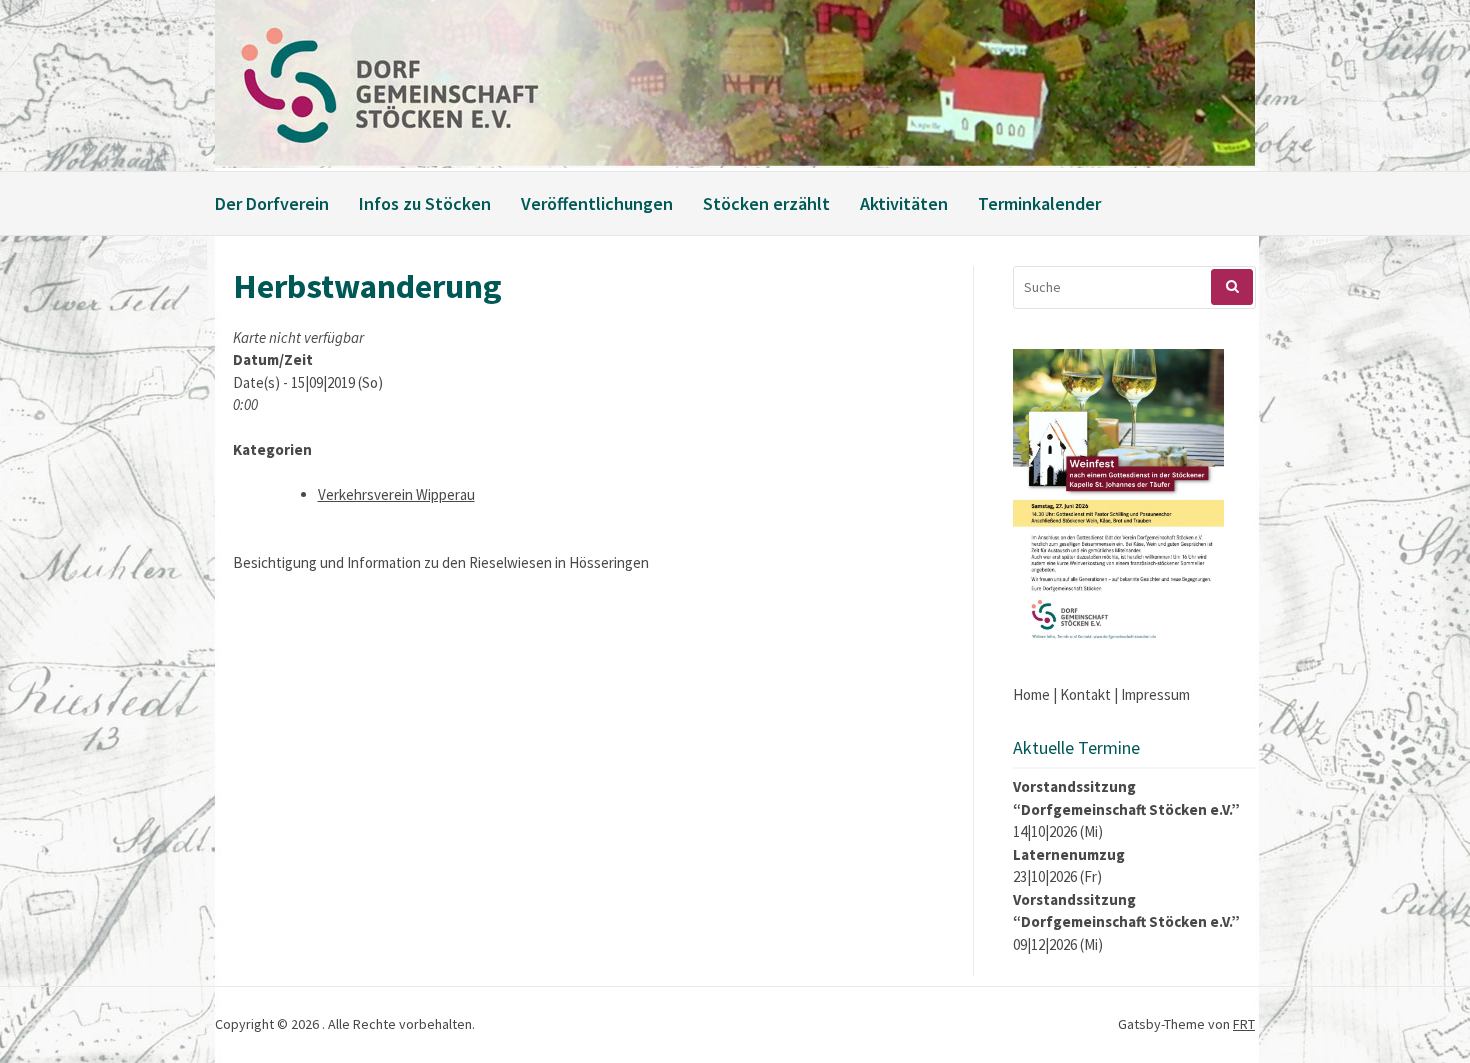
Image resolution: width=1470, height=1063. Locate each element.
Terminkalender (1039, 203)
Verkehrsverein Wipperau (396, 494)
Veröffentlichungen (597, 203)
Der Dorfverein (272, 203)
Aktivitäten (904, 203)
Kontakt (1085, 694)
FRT (1244, 1024)
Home (1031, 694)
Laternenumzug (1069, 854)
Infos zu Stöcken (425, 203)
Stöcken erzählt (766, 203)
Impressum (1155, 694)
